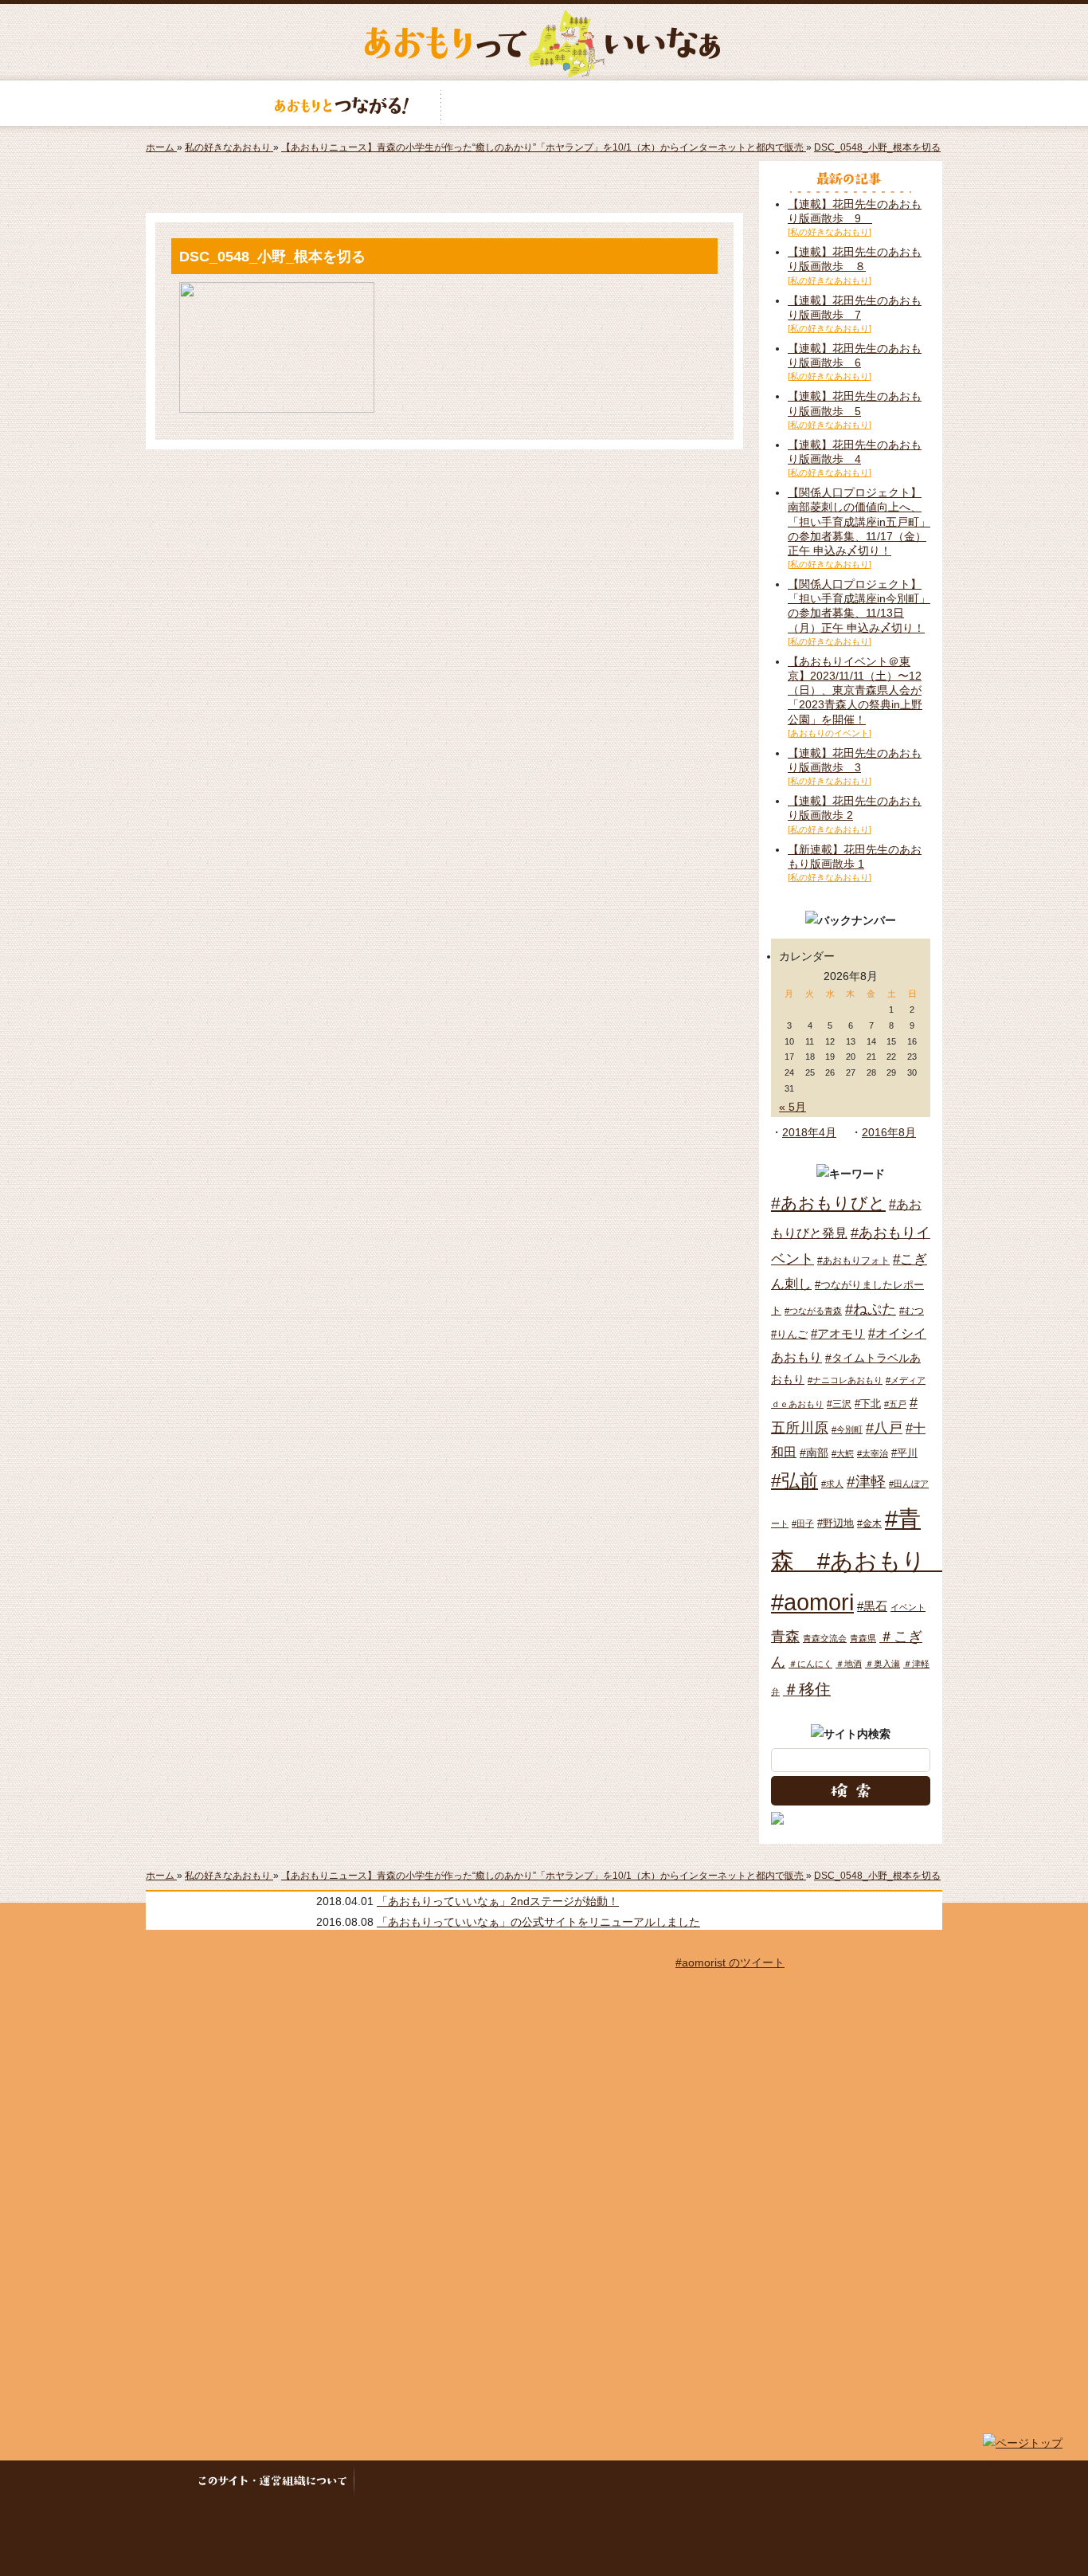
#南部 (814, 1453)
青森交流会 (825, 1638)
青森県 (863, 1638)
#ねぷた (871, 1309)
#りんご (789, 1334)
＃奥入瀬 (883, 1664)
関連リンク (859, 2482)
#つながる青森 (813, 1311)
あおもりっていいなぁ (542, 44)
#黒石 (872, 1606)
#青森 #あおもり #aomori (860, 1560)
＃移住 (807, 1689)
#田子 (803, 1523)
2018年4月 (809, 1132)
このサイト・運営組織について (277, 2482)
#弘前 (794, 1480)
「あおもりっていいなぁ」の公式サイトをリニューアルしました (538, 1922)
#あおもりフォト (853, 1261)
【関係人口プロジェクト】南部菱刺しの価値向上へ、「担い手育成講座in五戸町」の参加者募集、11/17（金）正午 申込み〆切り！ (859, 521)
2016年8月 (889, 1132)
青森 (785, 1637)
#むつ (912, 1311)
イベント (908, 1607)
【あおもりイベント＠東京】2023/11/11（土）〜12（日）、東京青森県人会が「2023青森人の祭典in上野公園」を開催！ (855, 690)
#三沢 (839, 1404)
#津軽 (866, 1482)
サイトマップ (397, 2482)
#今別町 (847, 1429)
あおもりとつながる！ (342, 103)
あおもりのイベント (544, 103)
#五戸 (895, 1404)
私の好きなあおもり (746, 103)
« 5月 (793, 1107)
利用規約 (472, 2482)
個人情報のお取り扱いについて (605, 2482)
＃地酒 (849, 1664)
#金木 (869, 1523)
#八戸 (884, 1427)
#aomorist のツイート (730, 1962)
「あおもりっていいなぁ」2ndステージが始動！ (498, 1901)
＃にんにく (810, 1664)
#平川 (904, 1453)
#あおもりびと (828, 1203)
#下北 (868, 1404)
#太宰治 (873, 1453)
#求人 (832, 1484)
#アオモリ (838, 1333)
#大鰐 (843, 1453)
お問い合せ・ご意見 (766, 2482)
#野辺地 (836, 1523)
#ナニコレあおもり (845, 1380)
